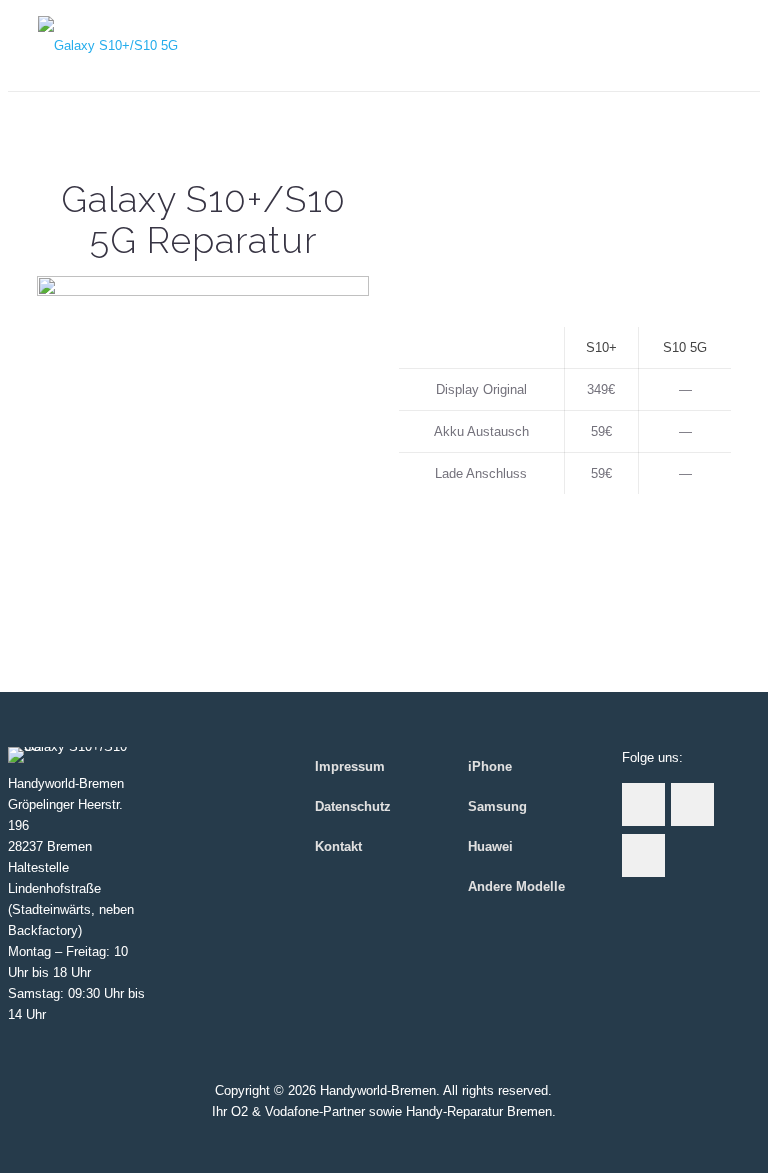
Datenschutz (353, 806)
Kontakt (338, 846)
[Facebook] (356, 1141)
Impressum (350, 766)
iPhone (490, 766)
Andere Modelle (516, 886)
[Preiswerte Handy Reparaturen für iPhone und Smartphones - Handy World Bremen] (108, 45)
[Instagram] (383, 1141)
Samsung (497, 806)
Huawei (490, 846)
